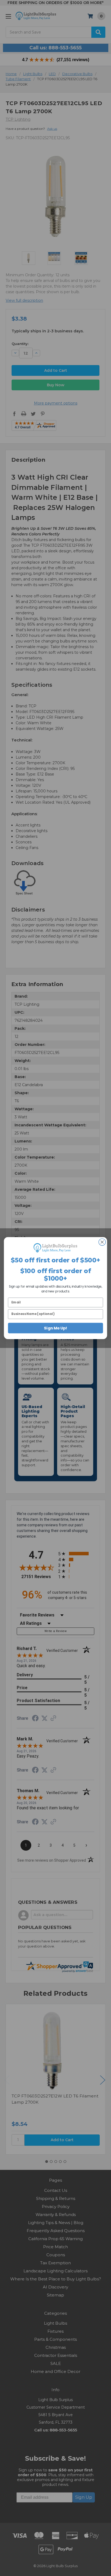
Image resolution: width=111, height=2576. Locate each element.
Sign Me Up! (55, 1328)
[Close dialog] (102, 1242)
